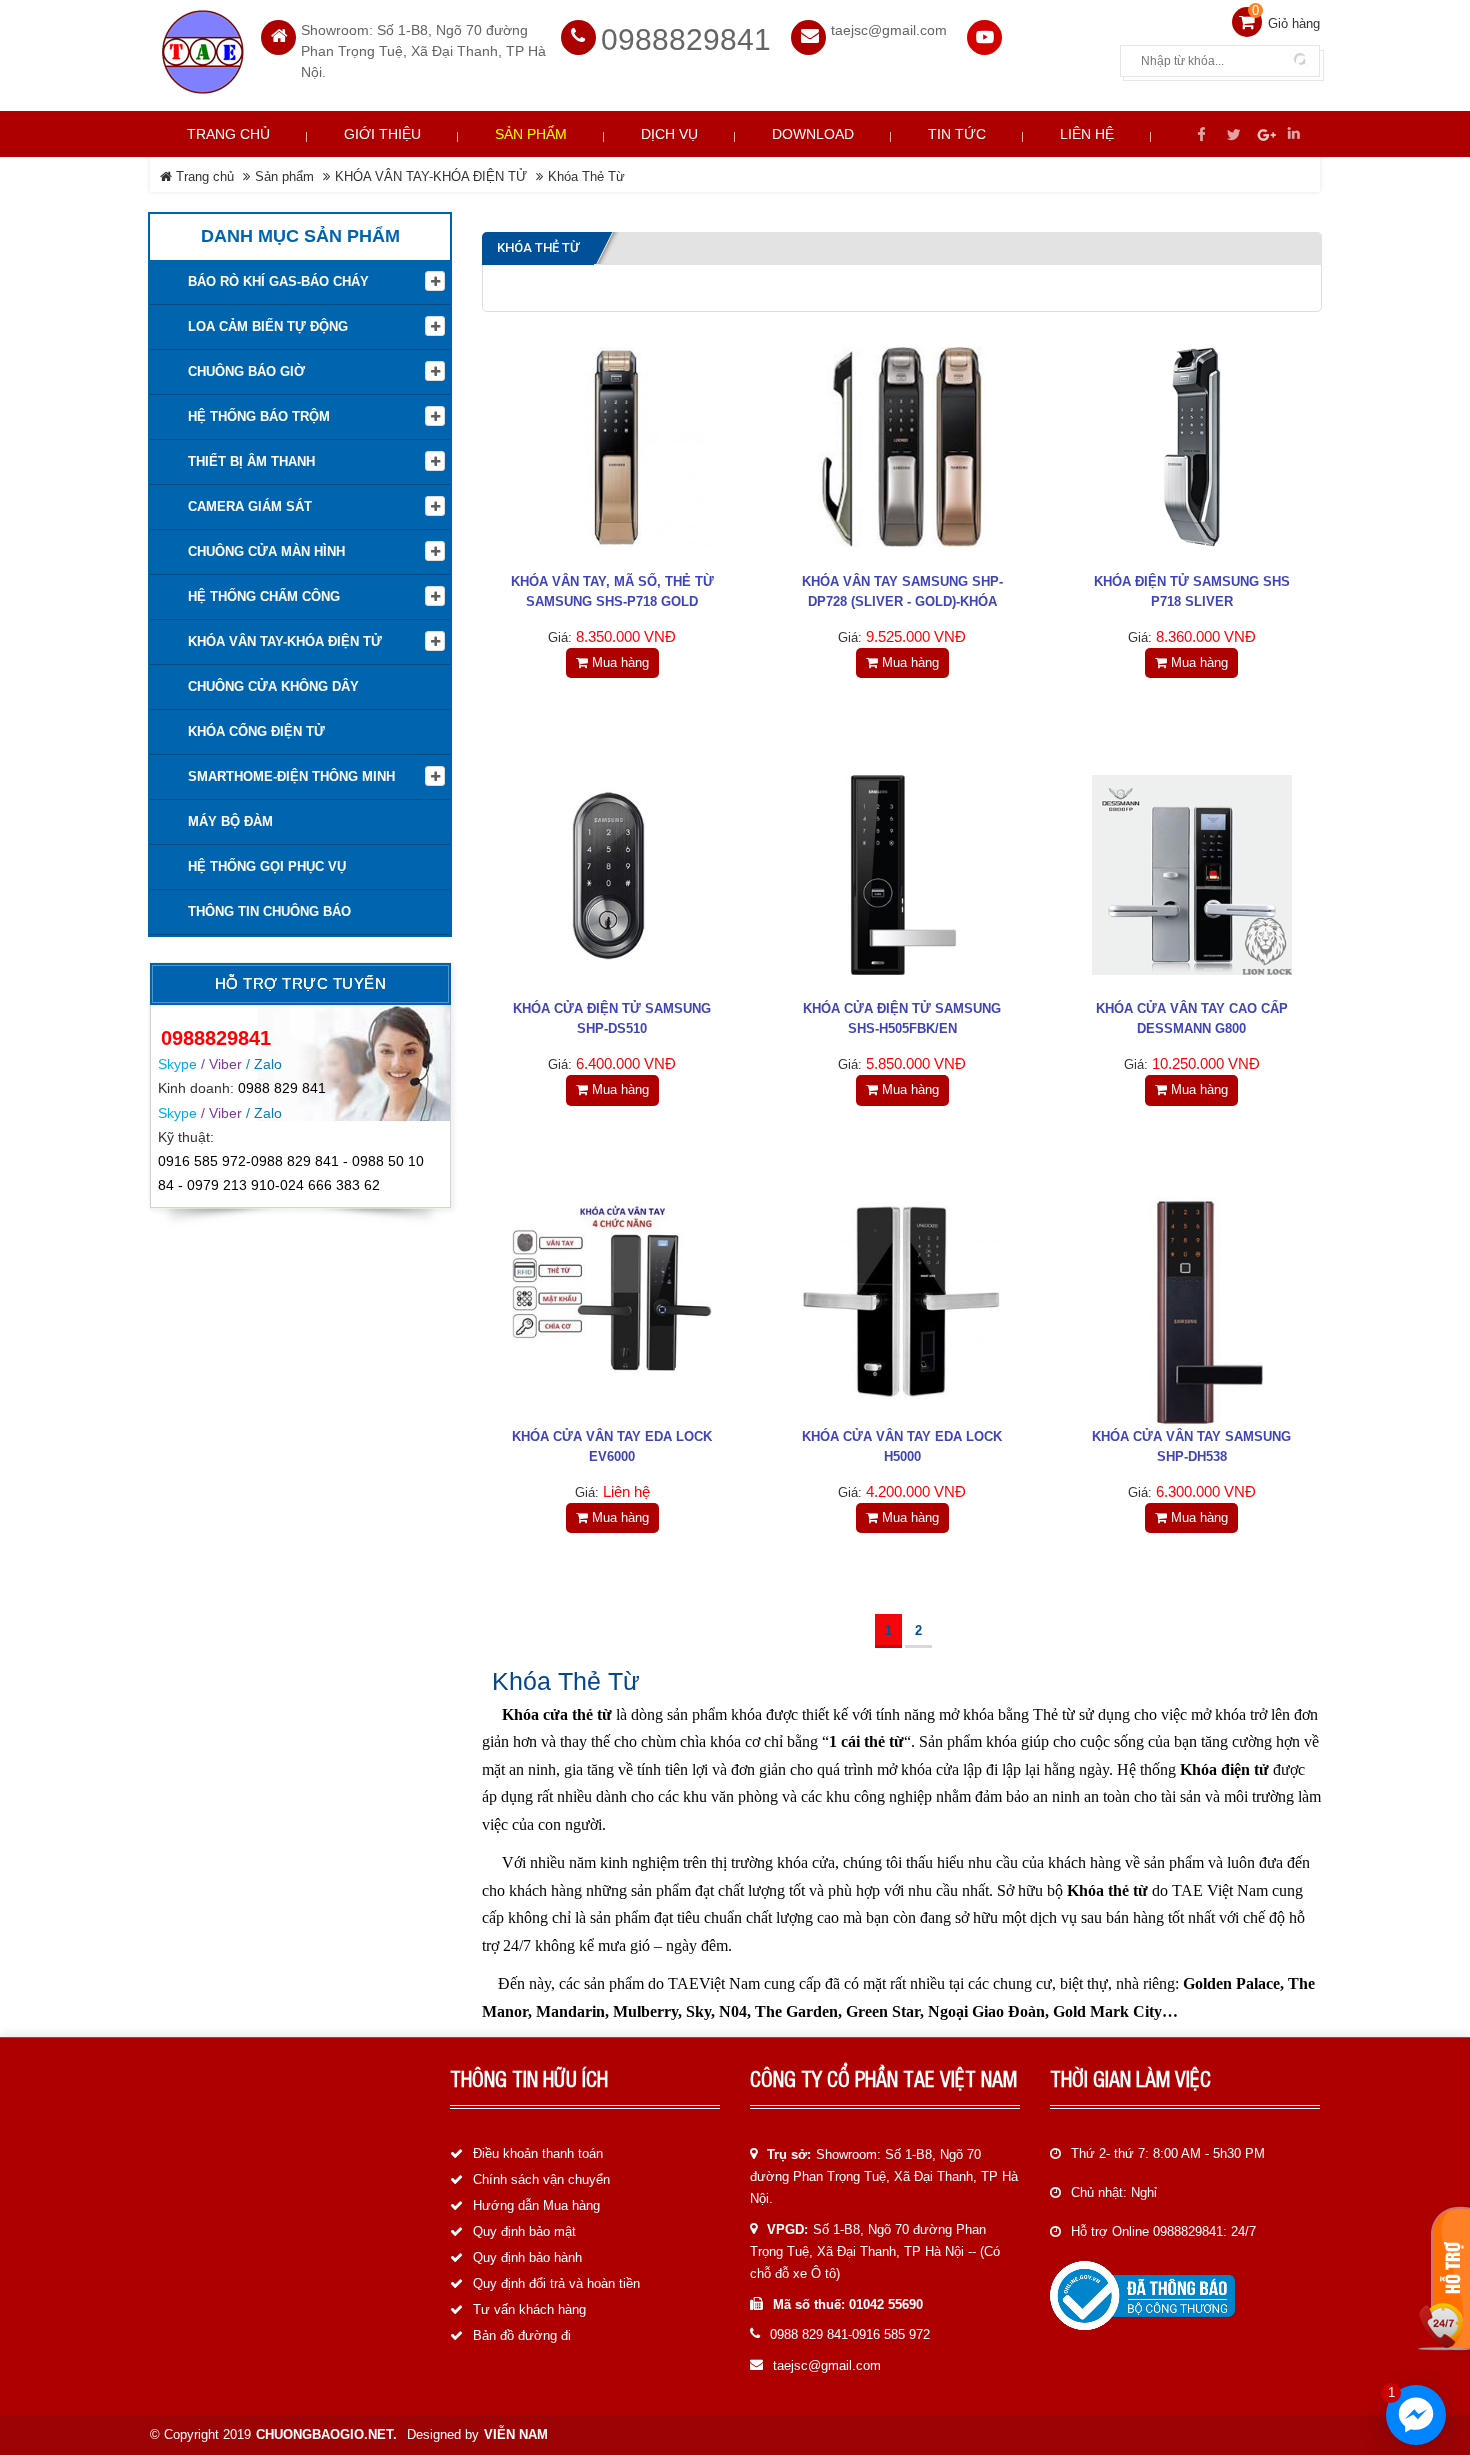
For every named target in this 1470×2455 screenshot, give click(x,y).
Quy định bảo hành (527, 2257)
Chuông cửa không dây (273, 686)
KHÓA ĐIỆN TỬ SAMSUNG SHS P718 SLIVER (1192, 591)
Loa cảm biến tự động (268, 326)
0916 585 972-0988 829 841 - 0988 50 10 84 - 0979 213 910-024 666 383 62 (291, 1173)
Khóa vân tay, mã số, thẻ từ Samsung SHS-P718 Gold (612, 591)
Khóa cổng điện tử (256, 731)
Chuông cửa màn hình (266, 551)
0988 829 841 (282, 1088)
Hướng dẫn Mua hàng (536, 2205)
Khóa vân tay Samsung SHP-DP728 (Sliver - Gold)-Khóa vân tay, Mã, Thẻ (902, 601)
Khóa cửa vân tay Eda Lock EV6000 (612, 1446)
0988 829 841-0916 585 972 (850, 2334)
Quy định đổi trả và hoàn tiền (556, 2283)
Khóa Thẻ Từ (586, 176)
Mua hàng (618, 662)
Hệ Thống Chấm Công (264, 596)
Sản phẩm (284, 176)
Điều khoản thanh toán (538, 2153)
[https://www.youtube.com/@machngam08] (984, 37)
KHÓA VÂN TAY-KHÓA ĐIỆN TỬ (431, 176)
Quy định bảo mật (524, 2231)
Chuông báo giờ (246, 371)
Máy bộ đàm (230, 821)
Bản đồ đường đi (522, 2335)
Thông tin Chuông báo (269, 911)
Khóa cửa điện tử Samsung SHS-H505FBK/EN (902, 1018)
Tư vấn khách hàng (529, 2309)
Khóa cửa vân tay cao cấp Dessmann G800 (1192, 1018)
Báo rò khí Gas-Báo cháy (278, 281)
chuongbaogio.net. (326, 2434)
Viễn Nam (516, 2434)
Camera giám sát (250, 506)
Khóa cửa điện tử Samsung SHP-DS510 (612, 1018)
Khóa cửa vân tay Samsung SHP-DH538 (1191, 1446)
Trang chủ (228, 134)
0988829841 (686, 39)
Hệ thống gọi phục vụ (267, 866)
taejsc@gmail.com (827, 2365)
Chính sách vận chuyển (541, 2179)
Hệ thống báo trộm (259, 416)
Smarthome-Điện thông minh (291, 776)
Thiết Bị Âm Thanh (251, 461)
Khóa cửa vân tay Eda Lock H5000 (902, 1446)
